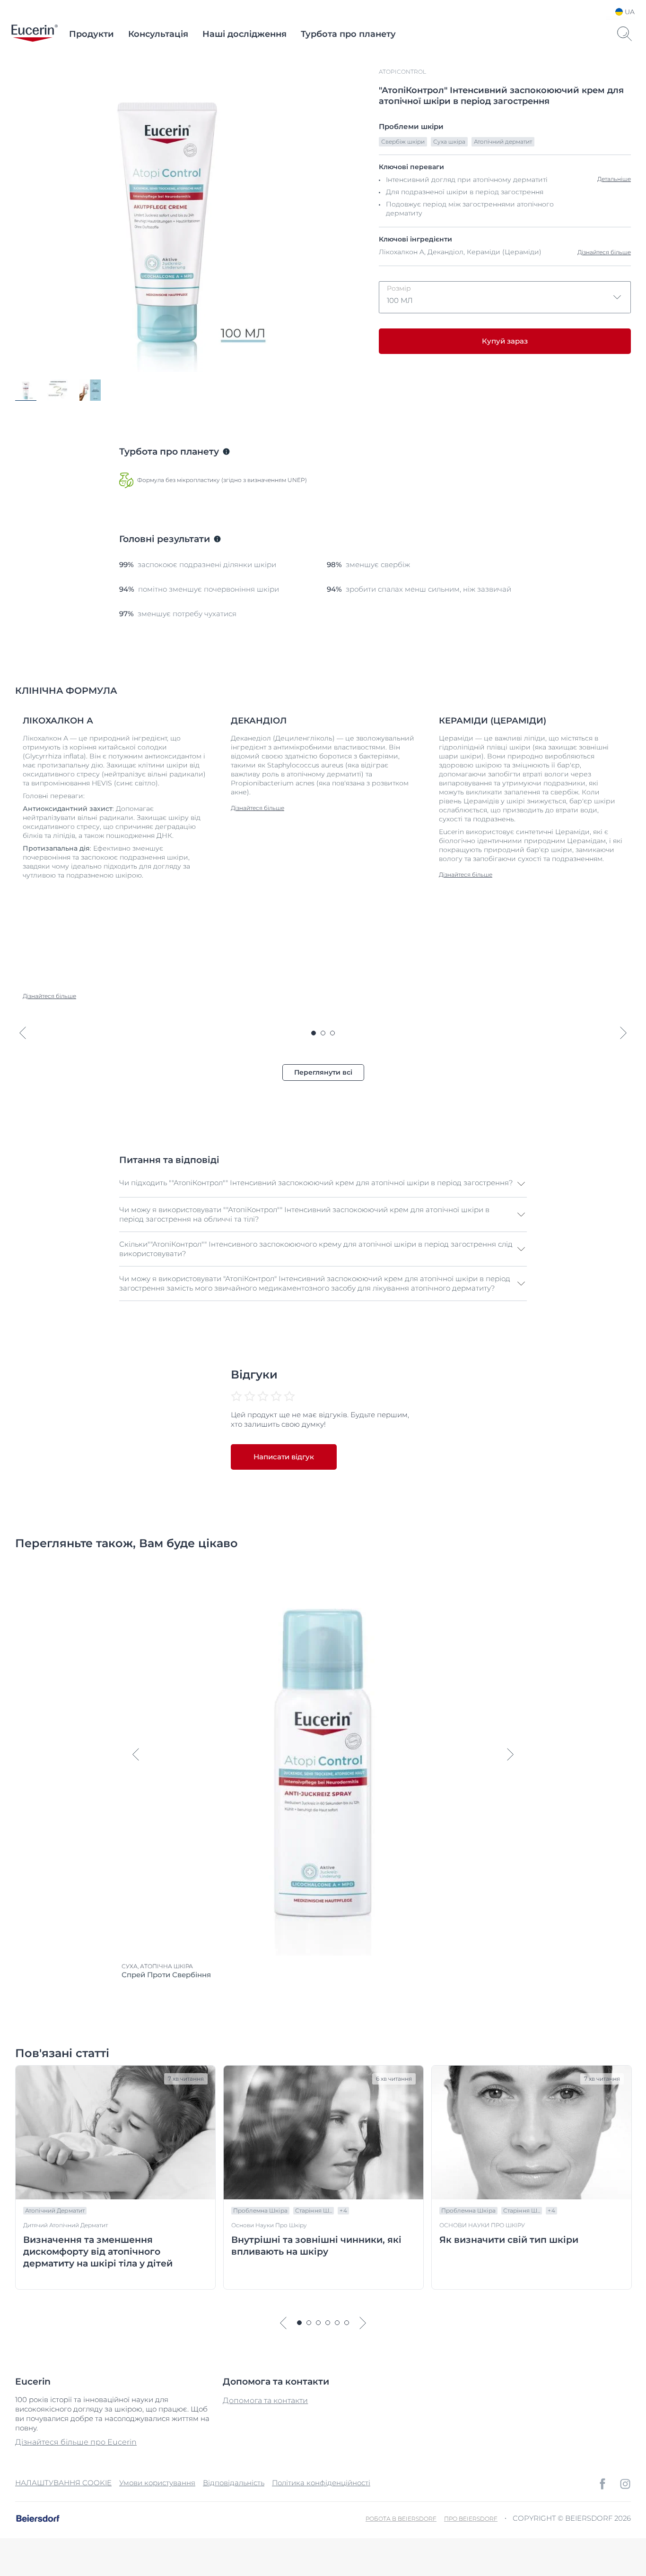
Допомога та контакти (265, 2400)
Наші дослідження (244, 34)
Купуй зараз (505, 341)
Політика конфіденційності (321, 2483)
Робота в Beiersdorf (401, 2519)
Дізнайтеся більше (604, 252)
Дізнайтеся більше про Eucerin (76, 2442)
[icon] (602, 2484)
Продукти (92, 34)
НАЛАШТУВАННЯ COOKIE (63, 2483)
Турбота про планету (348, 34)
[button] (323, 1184)
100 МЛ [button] (400, 294)
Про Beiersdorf (471, 2519)
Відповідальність (234, 2483)
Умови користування (157, 2483)
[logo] (35, 34)
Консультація (158, 34)
